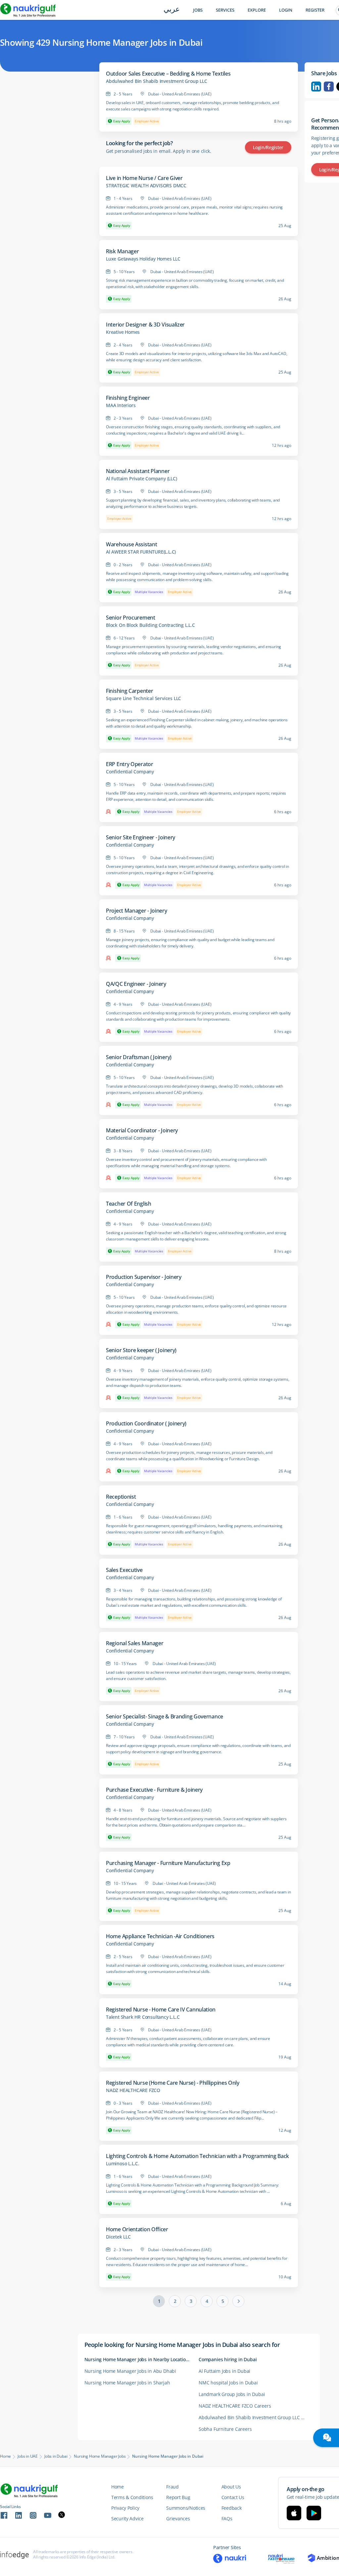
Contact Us (233, 2497)
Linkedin (316, 87)
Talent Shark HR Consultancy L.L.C (143, 2017)
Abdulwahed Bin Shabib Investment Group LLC (157, 81)
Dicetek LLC (118, 2237)
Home (5, 2456)
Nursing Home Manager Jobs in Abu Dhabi (130, 2371)
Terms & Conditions (132, 2497)
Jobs (198, 10)
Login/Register (268, 147)
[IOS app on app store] (294, 2513)
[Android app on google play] (314, 2513)
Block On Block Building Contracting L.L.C (150, 625)
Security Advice (127, 2518)
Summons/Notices (186, 2508)
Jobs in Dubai (56, 2456)
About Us (231, 2487)
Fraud (172, 2487)
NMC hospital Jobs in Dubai (228, 2383)
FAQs (227, 2518)
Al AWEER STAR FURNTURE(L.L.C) (141, 552)
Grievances (178, 2518)
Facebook (329, 87)
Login (286, 10)
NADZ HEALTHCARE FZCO (133, 2090)
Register (315, 10)
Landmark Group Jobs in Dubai (232, 2394)
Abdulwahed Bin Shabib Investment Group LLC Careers (256, 2417)
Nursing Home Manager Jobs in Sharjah (127, 2383)
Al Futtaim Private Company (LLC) (142, 479)
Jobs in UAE (28, 2456)
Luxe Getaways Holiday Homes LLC (143, 259)
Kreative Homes (123, 332)
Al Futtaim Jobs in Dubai (224, 2371)
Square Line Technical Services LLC (144, 698)
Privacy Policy (125, 2508)
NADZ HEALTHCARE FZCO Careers (235, 2406)
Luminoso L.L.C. (123, 2164)
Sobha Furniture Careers (225, 2429)
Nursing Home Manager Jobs (100, 2456)
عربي (172, 10)
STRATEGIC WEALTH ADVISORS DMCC (146, 186)
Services (225, 10)
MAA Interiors (121, 405)
